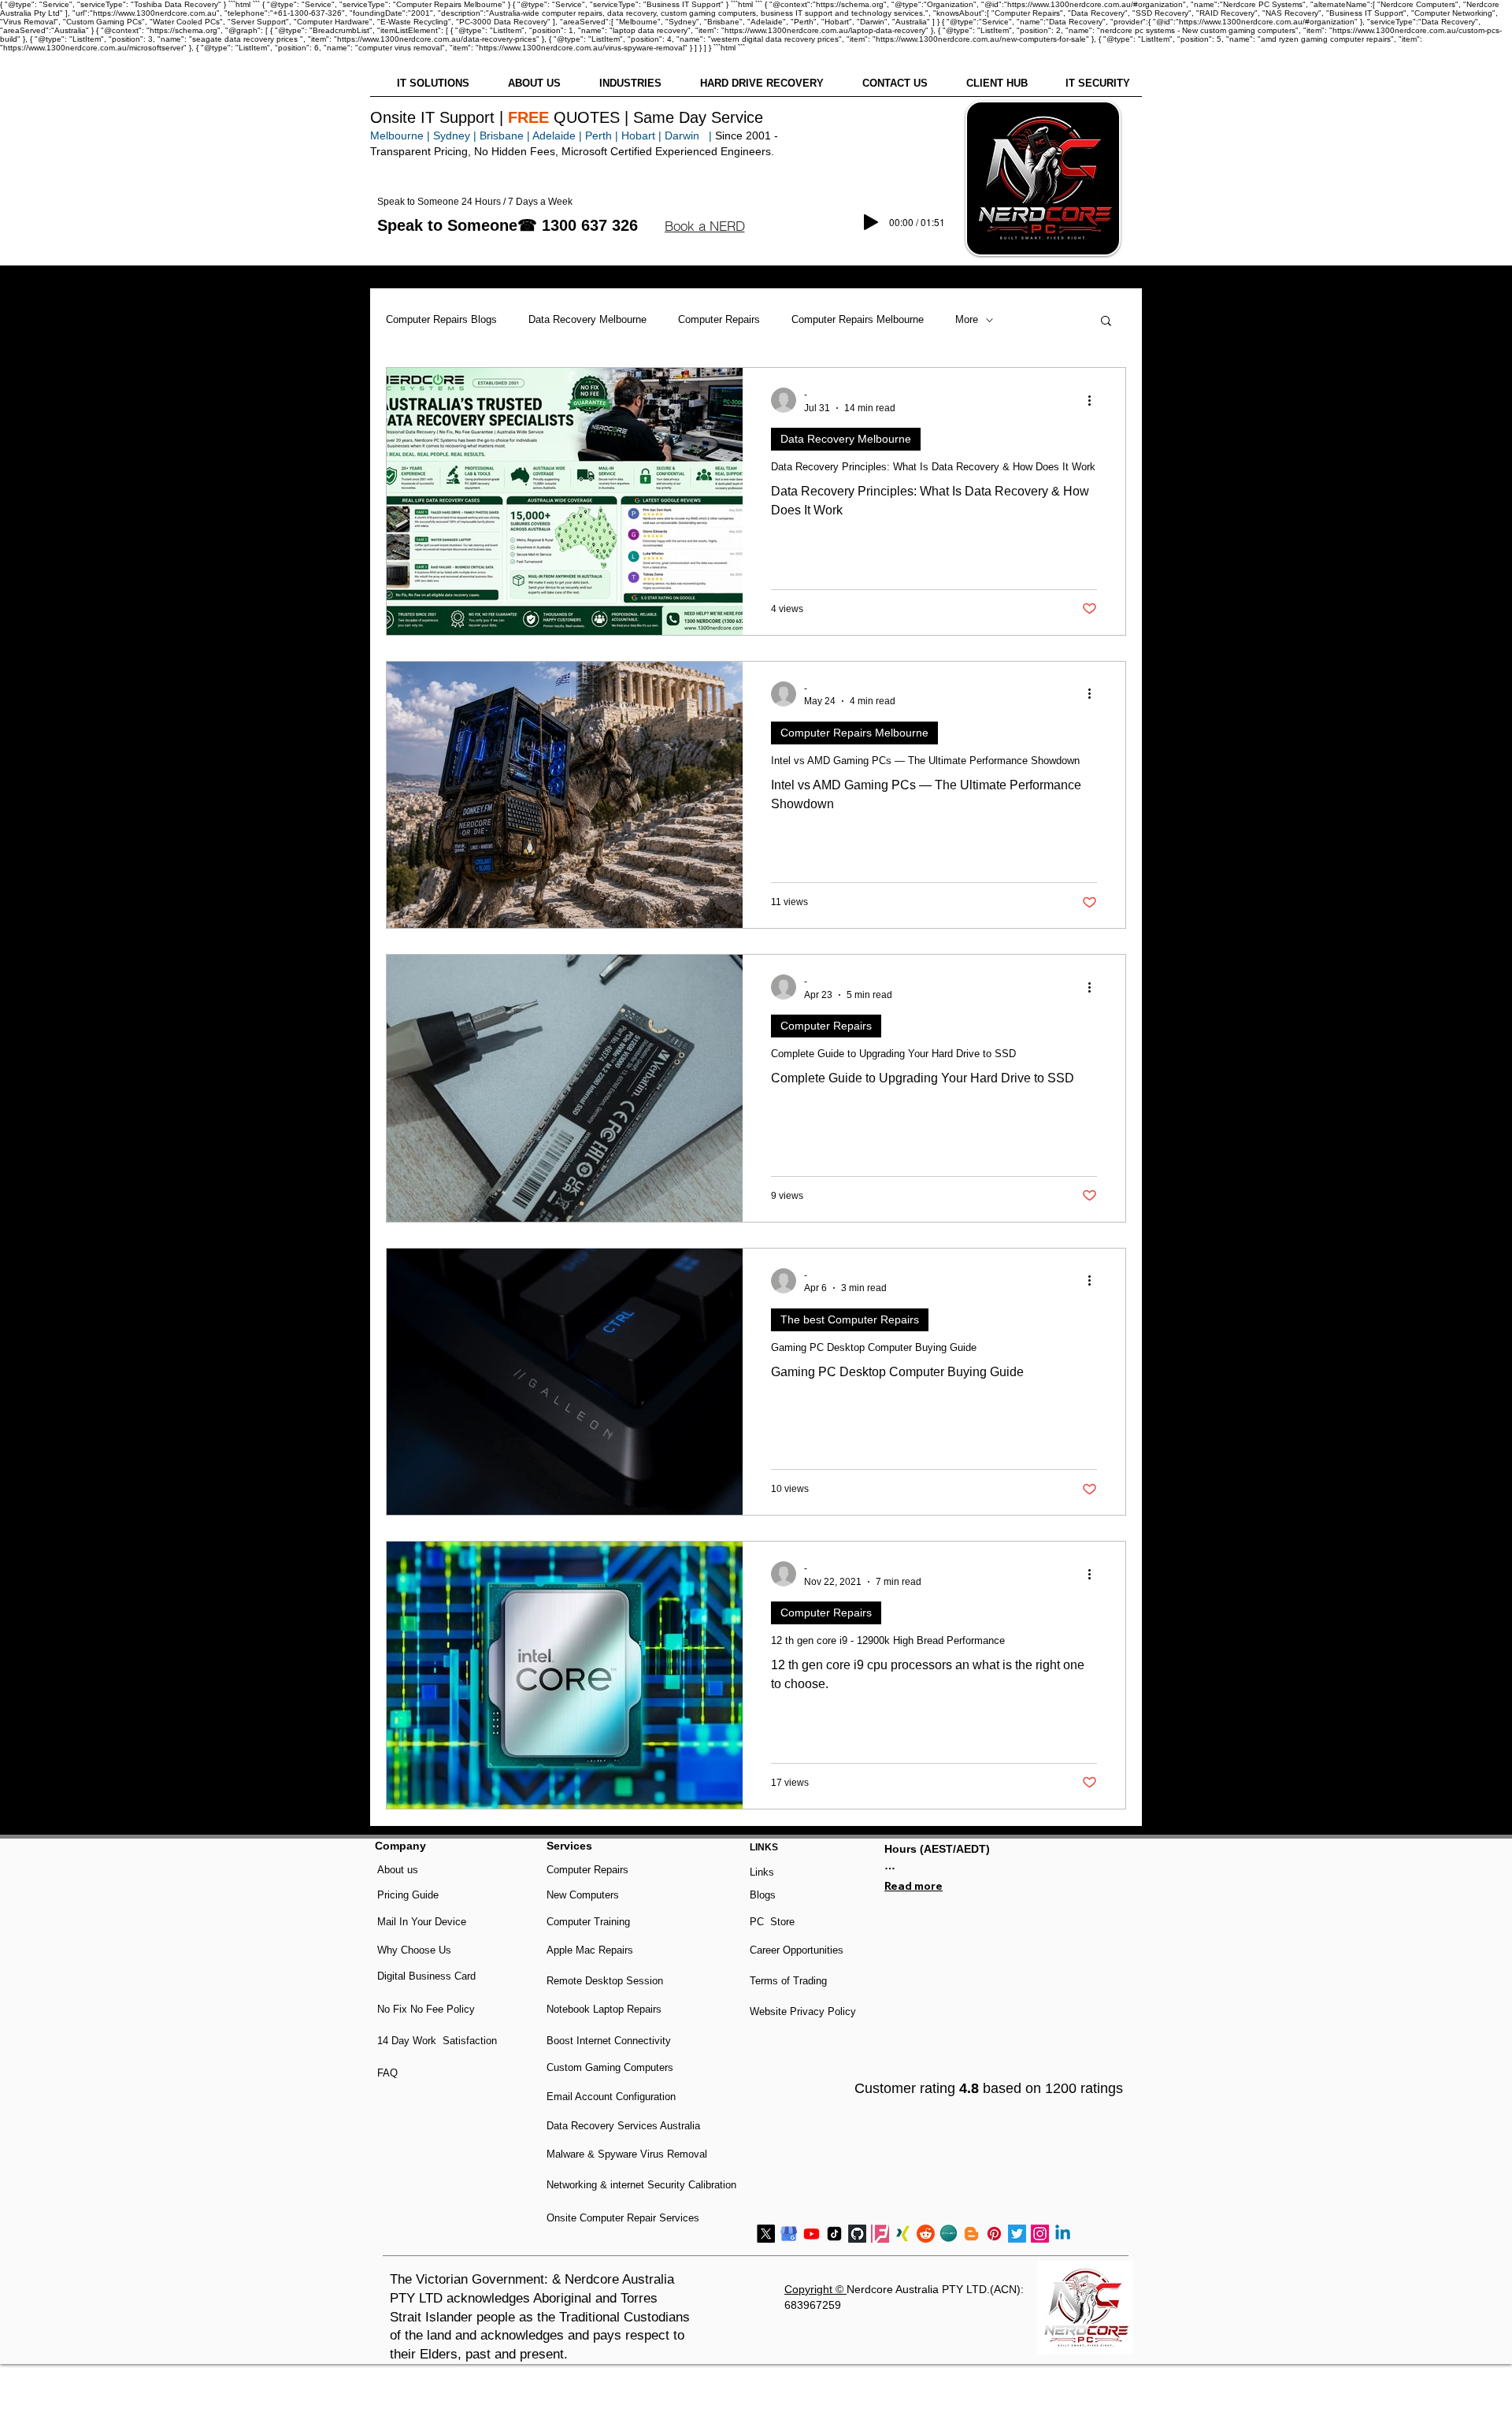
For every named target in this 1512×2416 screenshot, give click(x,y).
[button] (704, 226)
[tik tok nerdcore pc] (834, 2234)
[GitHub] (857, 2234)
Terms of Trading (788, 1981)
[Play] (871, 222)
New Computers (583, 1895)
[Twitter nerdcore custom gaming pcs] (1017, 2234)
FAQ (387, 2073)
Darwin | (690, 135)
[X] (766, 2234)
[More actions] (1095, 400)
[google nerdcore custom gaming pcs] (789, 2234)
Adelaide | (557, 135)
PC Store (772, 1922)
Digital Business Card (426, 1976)
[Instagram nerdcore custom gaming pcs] (1040, 2234)
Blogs (763, 1895)
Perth (598, 135)
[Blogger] (971, 2234)
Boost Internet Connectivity (609, 2041)
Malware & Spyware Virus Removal (627, 2154)
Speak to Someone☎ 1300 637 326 (508, 225)
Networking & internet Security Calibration (641, 2185)
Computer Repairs (719, 319)
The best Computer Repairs (850, 1319)
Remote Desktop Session (605, 1981)
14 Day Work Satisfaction (437, 2041)
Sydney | (453, 135)
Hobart (638, 135)
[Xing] (903, 2234)
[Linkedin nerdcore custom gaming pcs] (1063, 2234)
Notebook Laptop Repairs (606, 2009)
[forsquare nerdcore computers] (880, 2234)
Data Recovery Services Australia (623, 2126)
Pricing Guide (408, 1895)
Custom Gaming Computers (610, 2067)
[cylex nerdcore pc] (949, 2234)
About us (398, 1870)
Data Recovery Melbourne (587, 319)
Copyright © (815, 2289)
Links (762, 1872)
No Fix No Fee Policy (426, 2009)
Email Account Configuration (611, 2097)
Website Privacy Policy (803, 2011)
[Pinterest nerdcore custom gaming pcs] (994, 2234)
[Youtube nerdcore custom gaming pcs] (812, 2234)
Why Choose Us (414, 1950)
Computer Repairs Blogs (441, 319)
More (967, 319)
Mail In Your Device (423, 1922)
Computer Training (588, 1922)
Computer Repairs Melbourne (858, 319)
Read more (913, 1886)
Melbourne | (400, 135)
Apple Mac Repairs (590, 1950)
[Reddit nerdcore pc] (926, 2234)
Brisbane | (505, 135)
